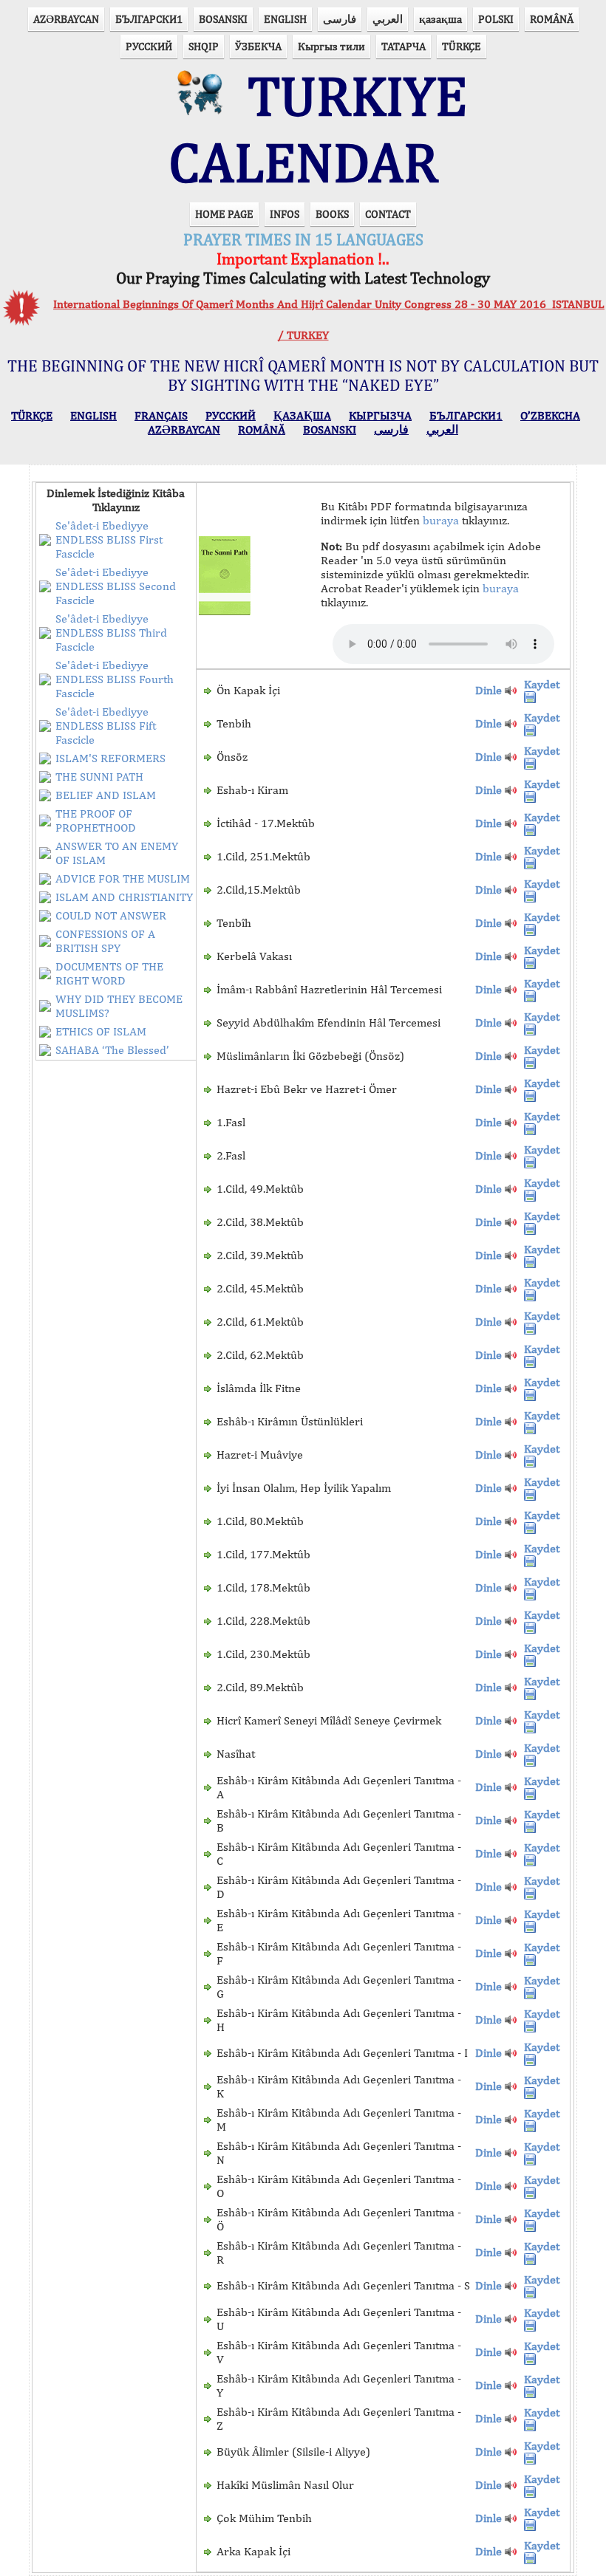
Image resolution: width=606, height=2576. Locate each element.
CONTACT (388, 214)
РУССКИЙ (149, 46)
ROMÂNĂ (552, 19)
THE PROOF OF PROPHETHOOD (96, 821)
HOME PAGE (224, 214)
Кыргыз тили (331, 46)
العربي (388, 19)
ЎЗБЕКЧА (258, 46)
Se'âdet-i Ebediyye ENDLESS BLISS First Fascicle (109, 539)
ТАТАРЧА (404, 46)
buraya (441, 520)
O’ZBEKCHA (550, 415)
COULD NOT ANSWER (111, 915)
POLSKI (496, 19)
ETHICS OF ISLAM (101, 1031)
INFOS (285, 214)
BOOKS (332, 214)
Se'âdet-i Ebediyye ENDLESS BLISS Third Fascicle (111, 633)
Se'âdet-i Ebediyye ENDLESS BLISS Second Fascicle (116, 586)
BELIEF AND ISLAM (106, 795)
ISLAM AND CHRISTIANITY (124, 897)
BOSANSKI (223, 19)
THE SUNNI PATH (99, 777)
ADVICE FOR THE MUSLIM (123, 878)
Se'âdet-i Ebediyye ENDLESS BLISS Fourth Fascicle (115, 679)
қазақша (440, 19)
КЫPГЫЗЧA (380, 415)
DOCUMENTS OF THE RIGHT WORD (109, 973)
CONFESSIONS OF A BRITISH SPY (105, 941)
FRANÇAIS (161, 415)
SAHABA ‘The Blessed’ (112, 1050)
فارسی (340, 19)
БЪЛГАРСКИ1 (149, 19)
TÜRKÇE (462, 46)
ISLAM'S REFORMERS (110, 758)
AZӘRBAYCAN (66, 19)
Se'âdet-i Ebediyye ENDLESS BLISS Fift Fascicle (106, 726)
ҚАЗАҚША (302, 415)
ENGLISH (285, 19)
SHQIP (204, 46)
